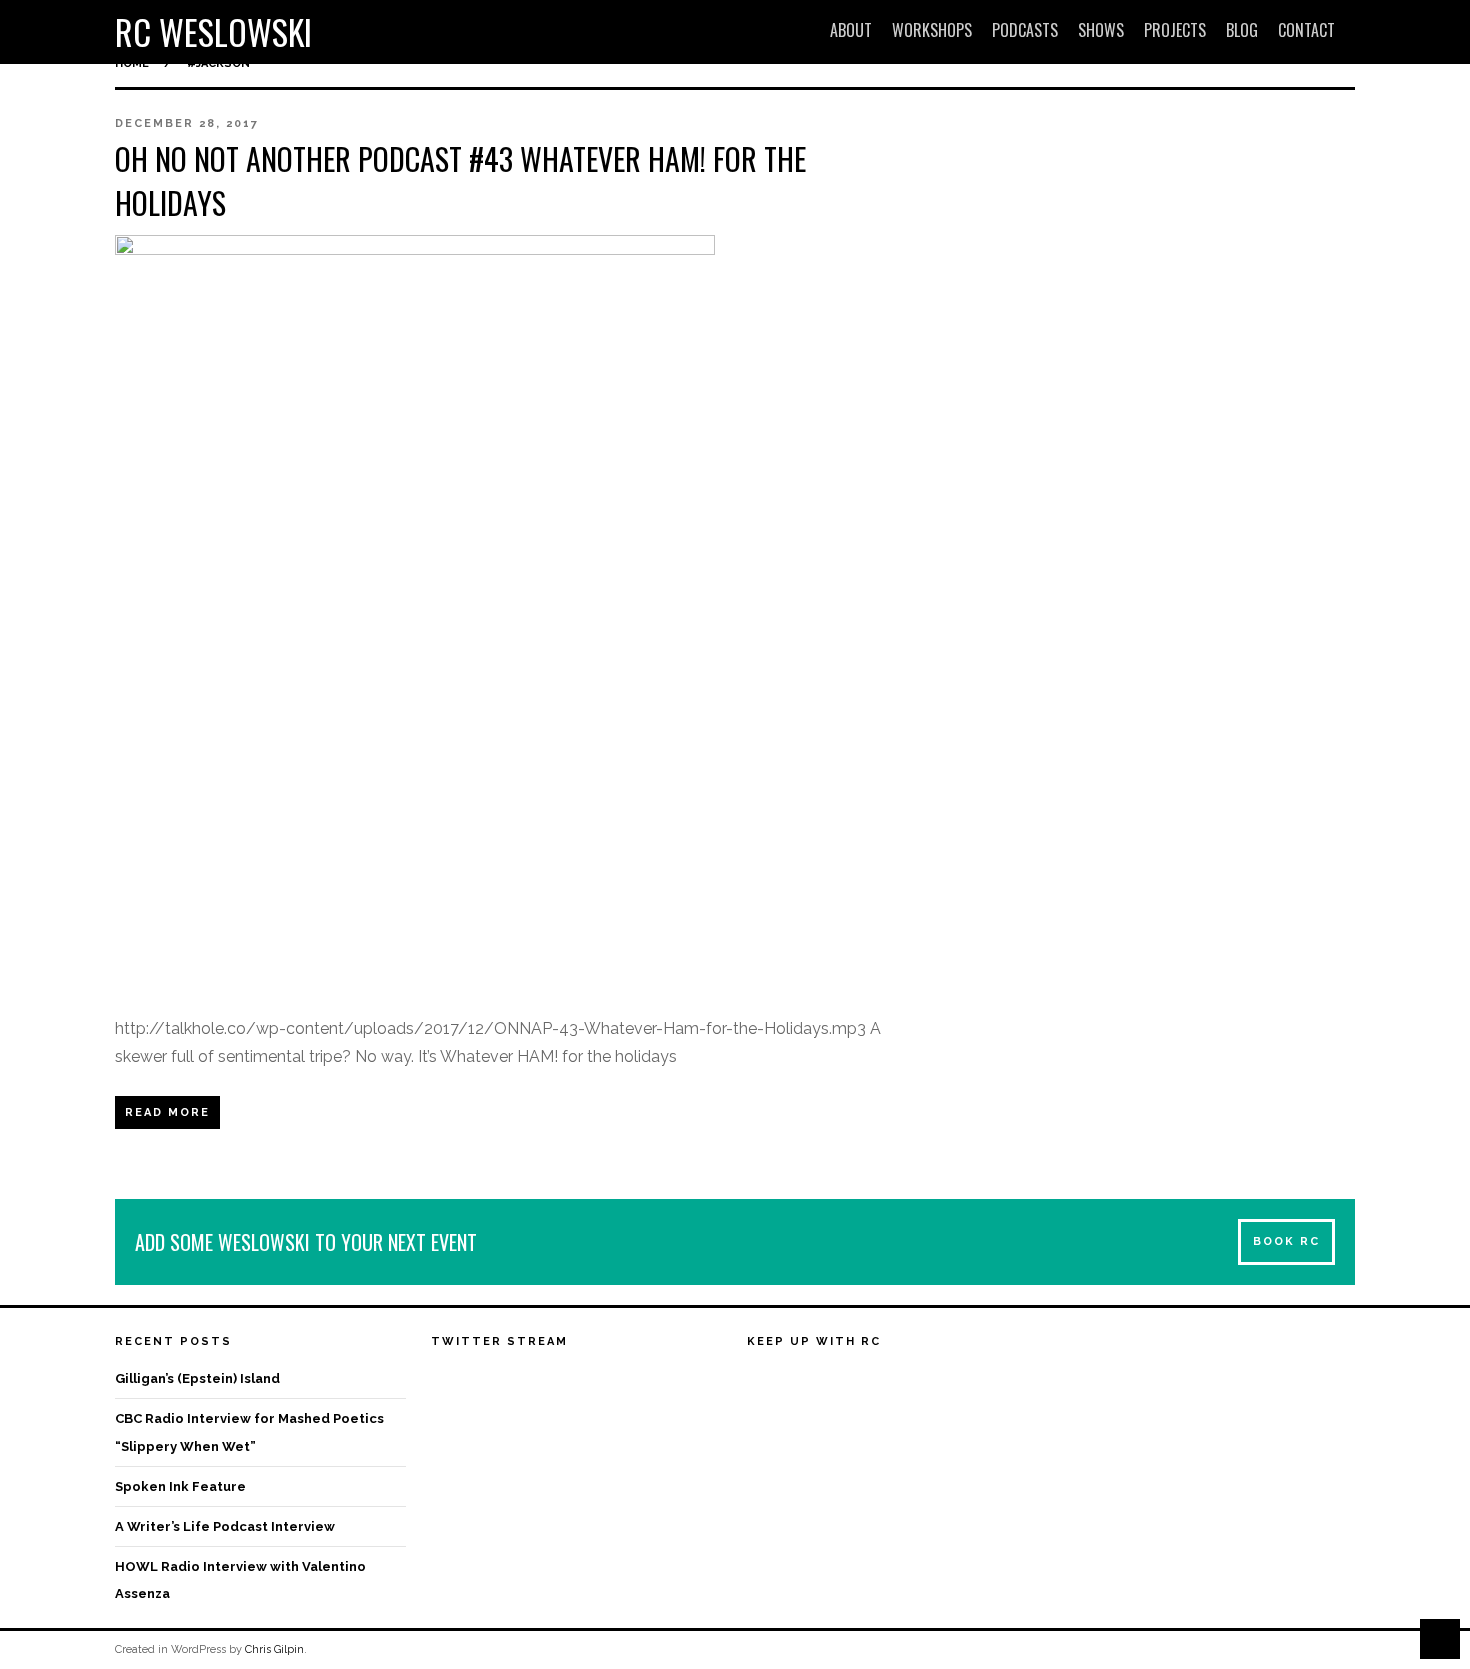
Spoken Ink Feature (180, 1486)
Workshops (932, 30)
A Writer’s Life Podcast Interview (225, 1526)
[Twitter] (800, 1381)
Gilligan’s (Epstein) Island (197, 1378)
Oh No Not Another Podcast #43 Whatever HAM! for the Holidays (460, 180)
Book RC (1286, 1241)
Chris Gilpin (274, 1649)
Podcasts (1025, 30)
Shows (1101, 30)
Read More (167, 1112)
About (851, 30)
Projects (1175, 30)
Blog (1242, 30)
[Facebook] (763, 1381)
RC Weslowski (213, 31)
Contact (1306, 30)
